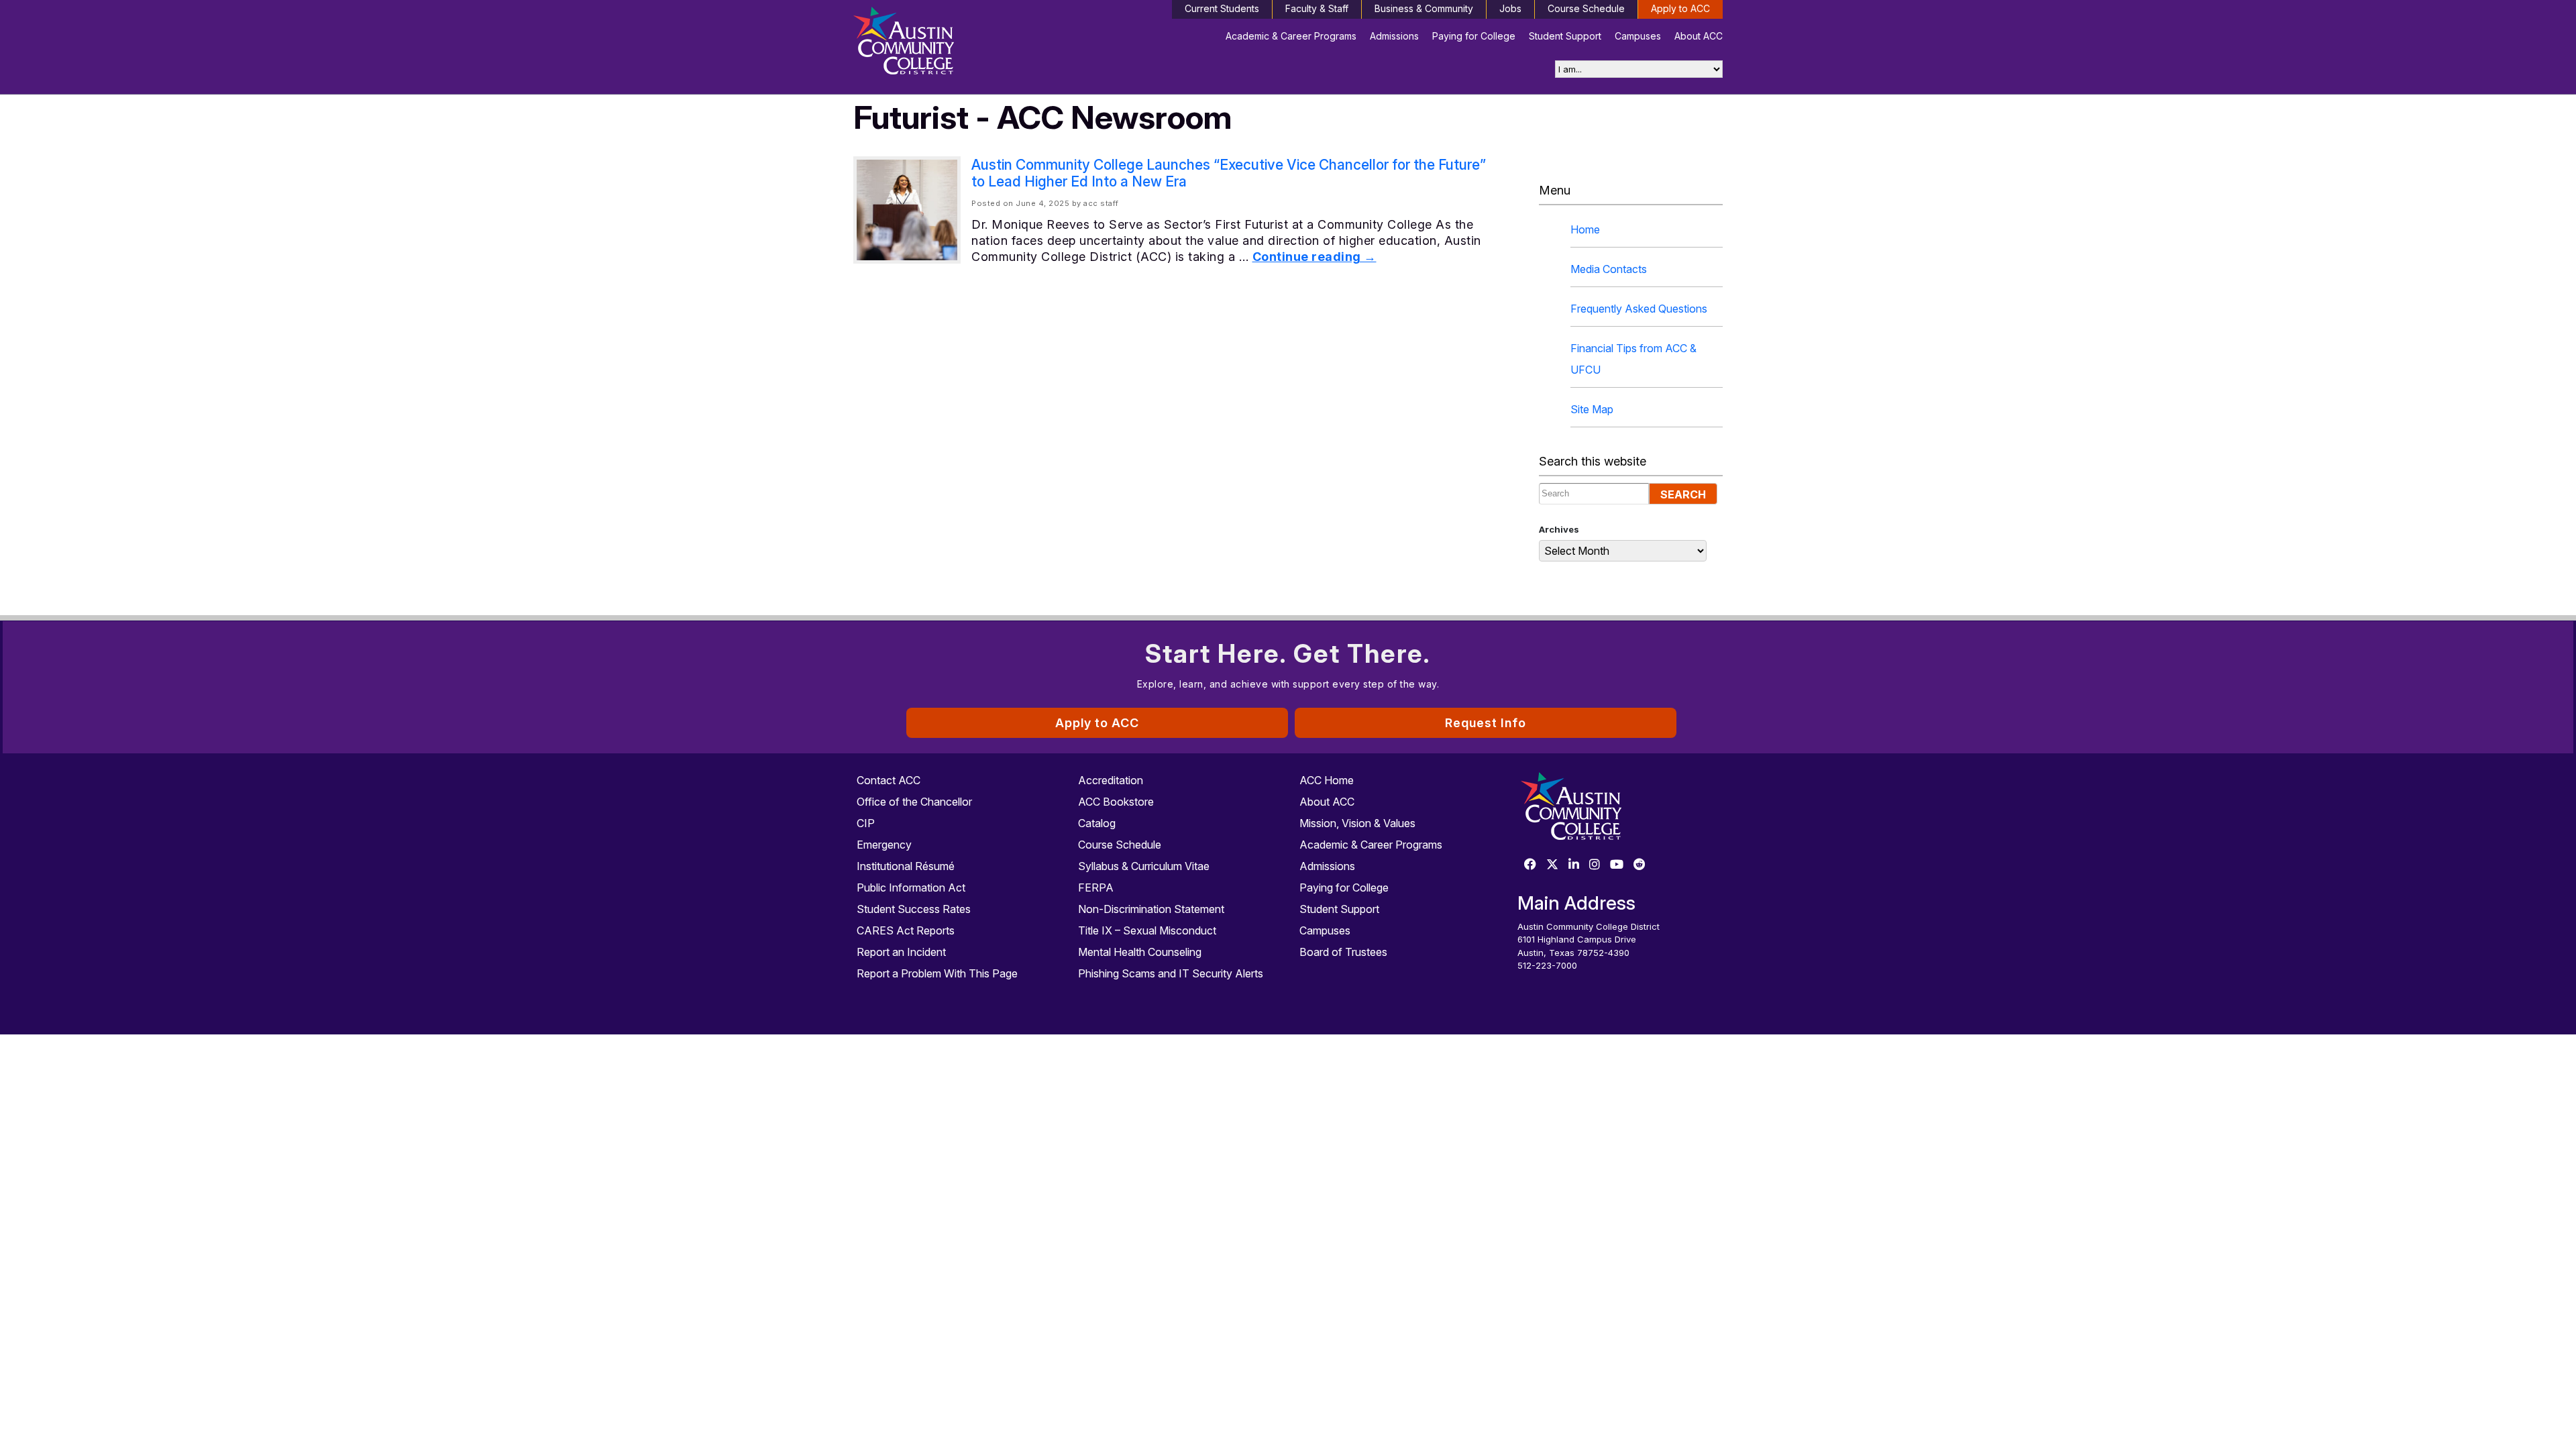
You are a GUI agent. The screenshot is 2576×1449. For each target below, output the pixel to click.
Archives (1559, 529)
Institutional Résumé (906, 866)
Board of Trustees (1343, 952)
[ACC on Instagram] (1595, 865)
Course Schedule (1586, 8)
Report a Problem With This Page (937, 973)
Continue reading (1314, 257)
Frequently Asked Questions (1639, 309)
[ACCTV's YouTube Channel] (1617, 865)
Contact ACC (889, 780)
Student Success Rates (914, 909)
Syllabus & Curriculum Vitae (1144, 866)
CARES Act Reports (906, 930)
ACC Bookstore (1116, 802)
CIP (866, 823)
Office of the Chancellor (914, 802)
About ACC (1699, 36)
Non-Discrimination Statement (1151, 909)
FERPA (1096, 888)
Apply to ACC (1680, 8)
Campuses (1638, 36)
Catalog (1097, 823)
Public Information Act (911, 888)
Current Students (1222, 8)
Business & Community (1424, 8)
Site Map (1592, 409)
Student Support (1565, 36)
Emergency (884, 845)
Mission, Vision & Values (1357, 823)
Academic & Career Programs (1291, 36)
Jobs (1510, 8)
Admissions (1394, 36)
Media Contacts (1609, 269)
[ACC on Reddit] (1640, 865)
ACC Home (1327, 780)
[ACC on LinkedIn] (1574, 865)
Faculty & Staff (1317, 8)
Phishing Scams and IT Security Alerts (1171, 973)
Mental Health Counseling (1140, 952)
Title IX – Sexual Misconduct (1147, 930)
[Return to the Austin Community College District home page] (956, 44)
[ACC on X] (1552, 865)
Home (1585, 229)
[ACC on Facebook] (1530, 865)
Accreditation (1111, 780)
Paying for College (1474, 36)
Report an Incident (901, 952)
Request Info (1486, 723)
